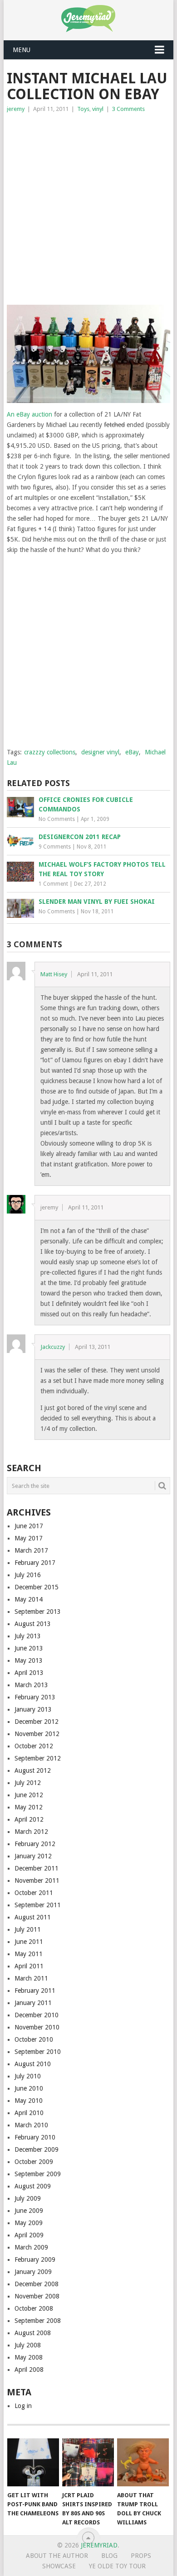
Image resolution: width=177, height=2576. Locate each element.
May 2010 (29, 2101)
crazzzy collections (50, 752)
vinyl (98, 109)
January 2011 (33, 2003)
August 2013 (33, 1624)
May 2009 (29, 2223)
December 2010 (37, 2015)
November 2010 (37, 2027)
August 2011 (33, 1917)
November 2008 (37, 2296)
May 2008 (29, 2357)
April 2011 (29, 1966)
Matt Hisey (54, 974)
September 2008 (38, 2321)
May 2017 (29, 1538)
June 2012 (29, 1795)
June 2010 (29, 2088)
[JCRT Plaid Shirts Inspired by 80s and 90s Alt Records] (88, 2462)
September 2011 (38, 1905)
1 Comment (53, 884)
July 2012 (28, 1783)
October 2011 (34, 1893)
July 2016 (28, 1575)
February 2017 (35, 1563)
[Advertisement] (88, 207)
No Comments (57, 819)
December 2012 (37, 1722)
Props (141, 2556)
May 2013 (29, 1660)
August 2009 (33, 2186)
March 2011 (31, 1978)
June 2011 (29, 1942)
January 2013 (33, 1709)
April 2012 (29, 1819)
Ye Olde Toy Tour (117, 2566)
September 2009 (38, 2174)
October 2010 (34, 2039)
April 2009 (29, 2235)
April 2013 (29, 1673)
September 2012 (38, 1758)
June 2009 (29, 2211)
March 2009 (31, 2247)
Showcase (59, 2566)
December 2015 (37, 1587)
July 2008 (28, 2345)
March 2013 (31, 1685)
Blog (109, 2556)
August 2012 (33, 1770)
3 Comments (128, 109)
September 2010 (38, 2052)
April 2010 (29, 2113)
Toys (83, 109)
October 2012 (34, 1746)
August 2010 (33, 2064)
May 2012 (29, 1807)
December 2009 (37, 2149)
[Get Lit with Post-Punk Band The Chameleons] (33, 2462)
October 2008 (34, 2308)
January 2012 (33, 1856)
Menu (22, 50)
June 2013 (29, 1648)
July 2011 (28, 1929)
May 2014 (29, 1599)
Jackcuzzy (53, 1347)
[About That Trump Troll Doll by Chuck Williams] (143, 2462)
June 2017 (29, 1526)
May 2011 (29, 1954)
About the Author (57, 2556)
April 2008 (29, 2370)
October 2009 (34, 2162)
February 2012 (35, 1844)
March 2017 (31, 1550)
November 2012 (37, 1734)
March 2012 (31, 1832)
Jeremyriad (99, 2545)
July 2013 (28, 1636)
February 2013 (35, 1697)
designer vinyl (100, 752)
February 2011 (35, 1991)
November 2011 (37, 1880)
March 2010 (31, 2125)
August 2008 (33, 2333)
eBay (132, 752)
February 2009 (35, 2259)
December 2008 (37, 2284)
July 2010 (28, 2076)
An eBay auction (29, 414)
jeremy (16, 109)
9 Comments (55, 847)
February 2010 (35, 2137)
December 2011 (37, 1868)
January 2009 (33, 2272)
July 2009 (28, 2198)
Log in (23, 2406)
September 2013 (38, 1612)
